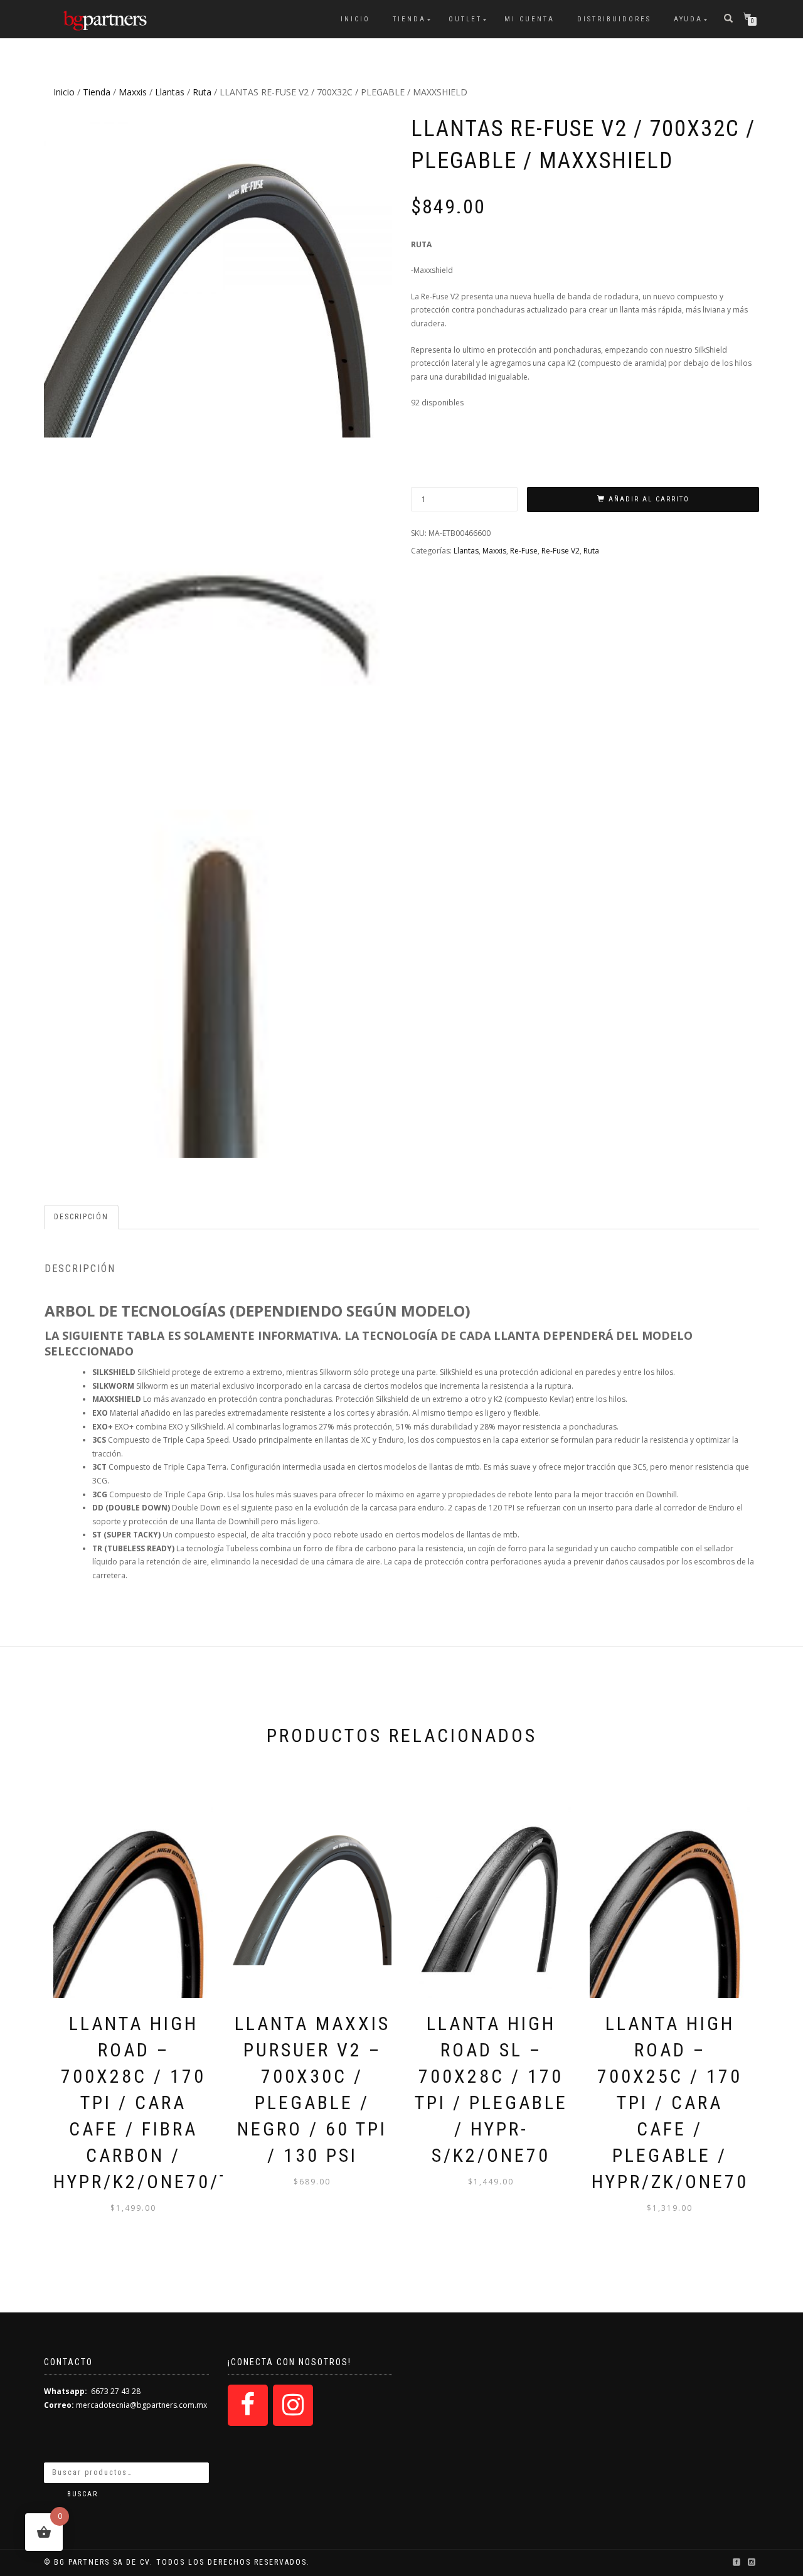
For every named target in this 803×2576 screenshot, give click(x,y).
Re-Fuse (524, 551)
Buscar (82, 2494)
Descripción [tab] (81, 1217)
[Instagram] (293, 2405)
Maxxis (133, 92)
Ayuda (688, 19)
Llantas (170, 92)
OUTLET (465, 19)
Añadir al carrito (649, 499)
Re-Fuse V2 (561, 551)
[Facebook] (248, 2405)
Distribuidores (614, 19)
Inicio (355, 19)
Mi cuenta (529, 19)
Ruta (202, 92)
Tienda (409, 19)
